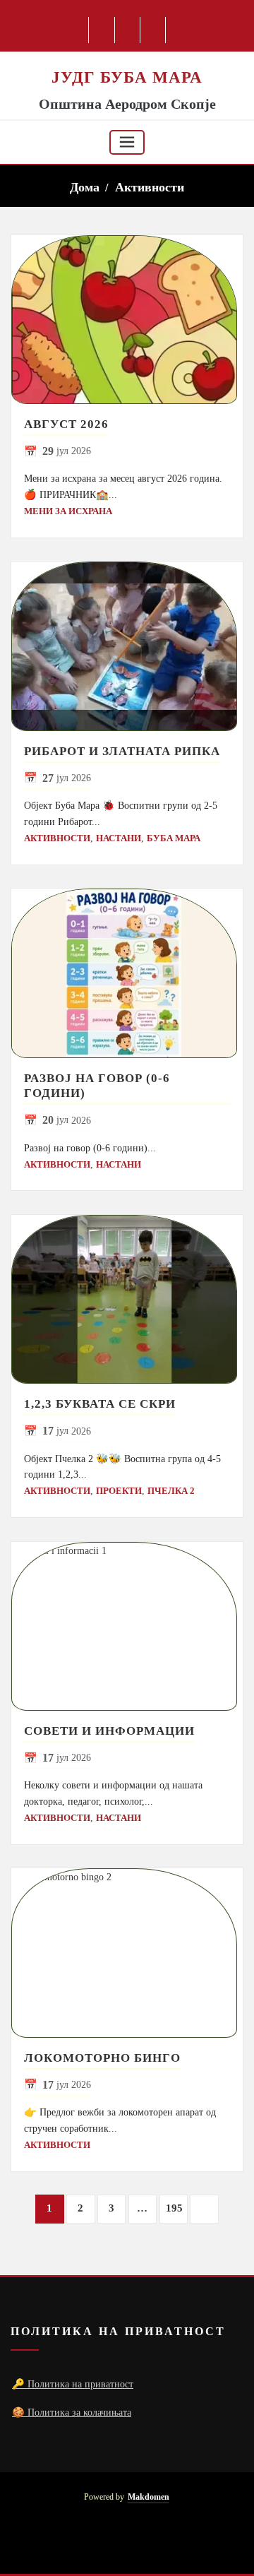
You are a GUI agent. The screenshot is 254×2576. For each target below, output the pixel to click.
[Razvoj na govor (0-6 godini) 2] (127, 973)
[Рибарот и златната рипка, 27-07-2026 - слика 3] (127, 646)
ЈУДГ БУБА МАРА (127, 77)
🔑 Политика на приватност (73, 2384)
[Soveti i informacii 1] (127, 1627)
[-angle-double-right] (204, 2209)
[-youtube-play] (128, 30)
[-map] (153, 30)
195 (174, 2208)
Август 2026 (66, 424)
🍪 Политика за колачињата (72, 2412)
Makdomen (149, 2497)
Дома (85, 187)
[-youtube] (127, 2541)
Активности (150, 187)
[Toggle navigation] (127, 142)
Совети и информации (109, 1731)
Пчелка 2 (171, 1491)
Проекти (119, 1491)
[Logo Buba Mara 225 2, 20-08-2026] (127, 59)
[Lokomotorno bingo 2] (127, 1953)
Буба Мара (174, 838)
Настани (119, 838)
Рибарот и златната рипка (122, 751)
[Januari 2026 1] (127, 320)
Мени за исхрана (68, 511)
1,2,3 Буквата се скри (100, 1404)
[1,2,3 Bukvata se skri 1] (127, 1300)
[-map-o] (150, 2541)
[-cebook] (102, 30)
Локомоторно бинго (102, 2058)
